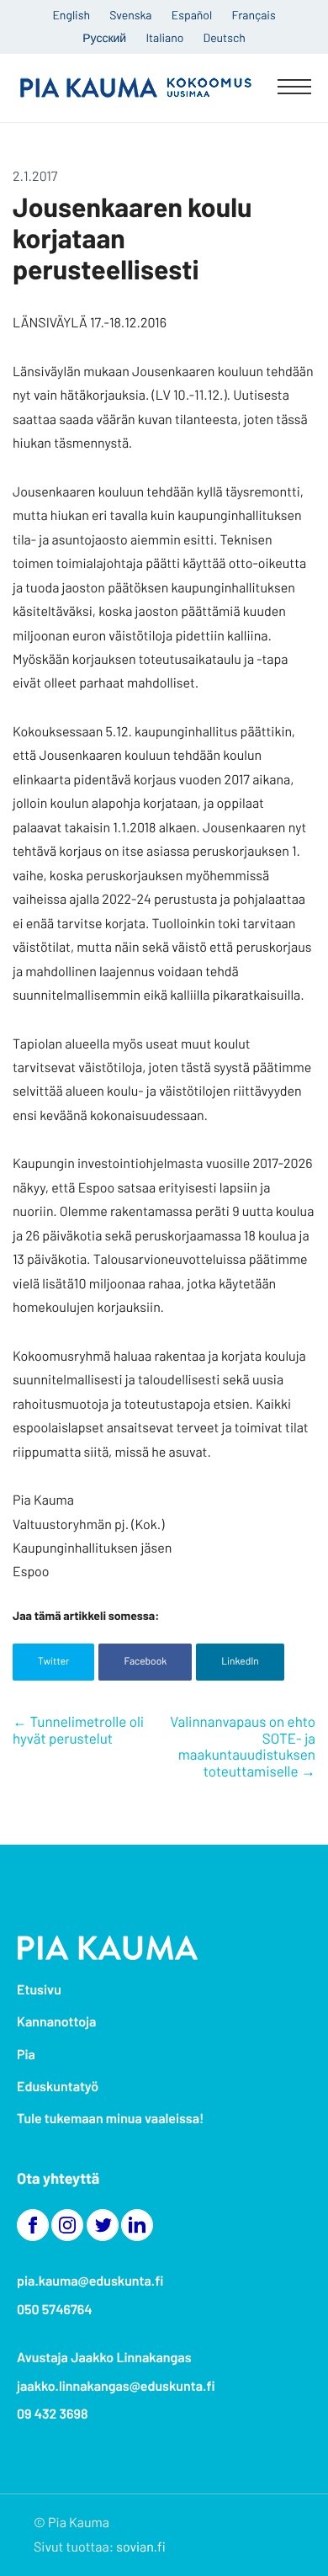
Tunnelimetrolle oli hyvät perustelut (78, 1730)
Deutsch (224, 37)
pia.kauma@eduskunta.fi (90, 2281)
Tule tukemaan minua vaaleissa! (110, 2119)
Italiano (164, 37)
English (71, 15)
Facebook (145, 1661)
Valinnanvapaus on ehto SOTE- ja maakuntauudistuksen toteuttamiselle (243, 1747)
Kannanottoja (56, 2022)
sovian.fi (140, 2547)
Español (192, 15)
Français (253, 15)
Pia (26, 2055)
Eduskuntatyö (58, 2087)
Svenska (130, 15)
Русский (104, 37)
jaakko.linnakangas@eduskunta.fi (116, 2386)
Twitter (53, 1661)
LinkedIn (240, 1661)
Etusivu (39, 1990)
